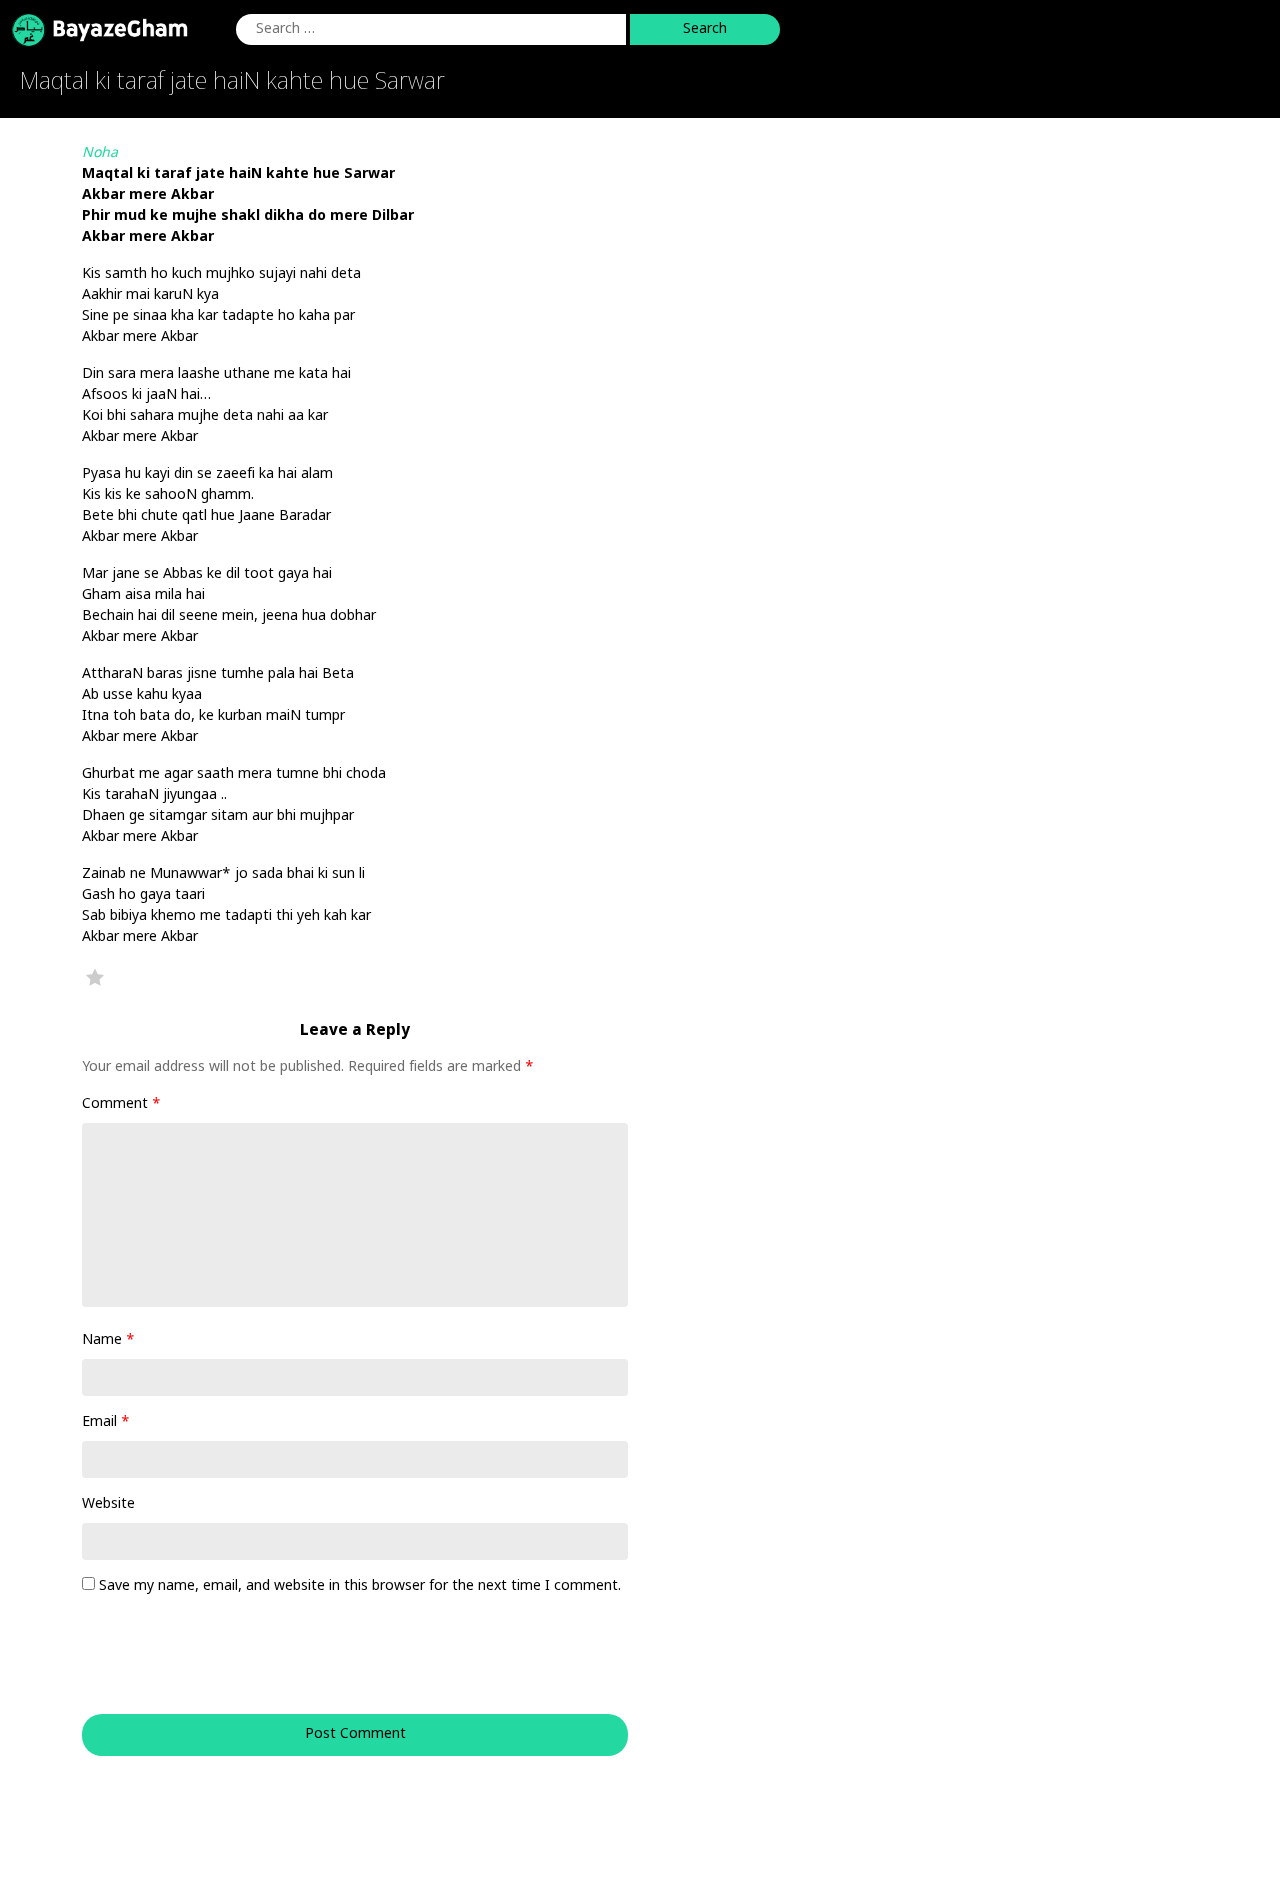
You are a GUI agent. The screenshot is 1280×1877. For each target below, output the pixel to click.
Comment (121, 1104)
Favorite (95, 977)
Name (108, 1340)
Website (108, 1504)
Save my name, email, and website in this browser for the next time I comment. (360, 1586)
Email (106, 1422)
